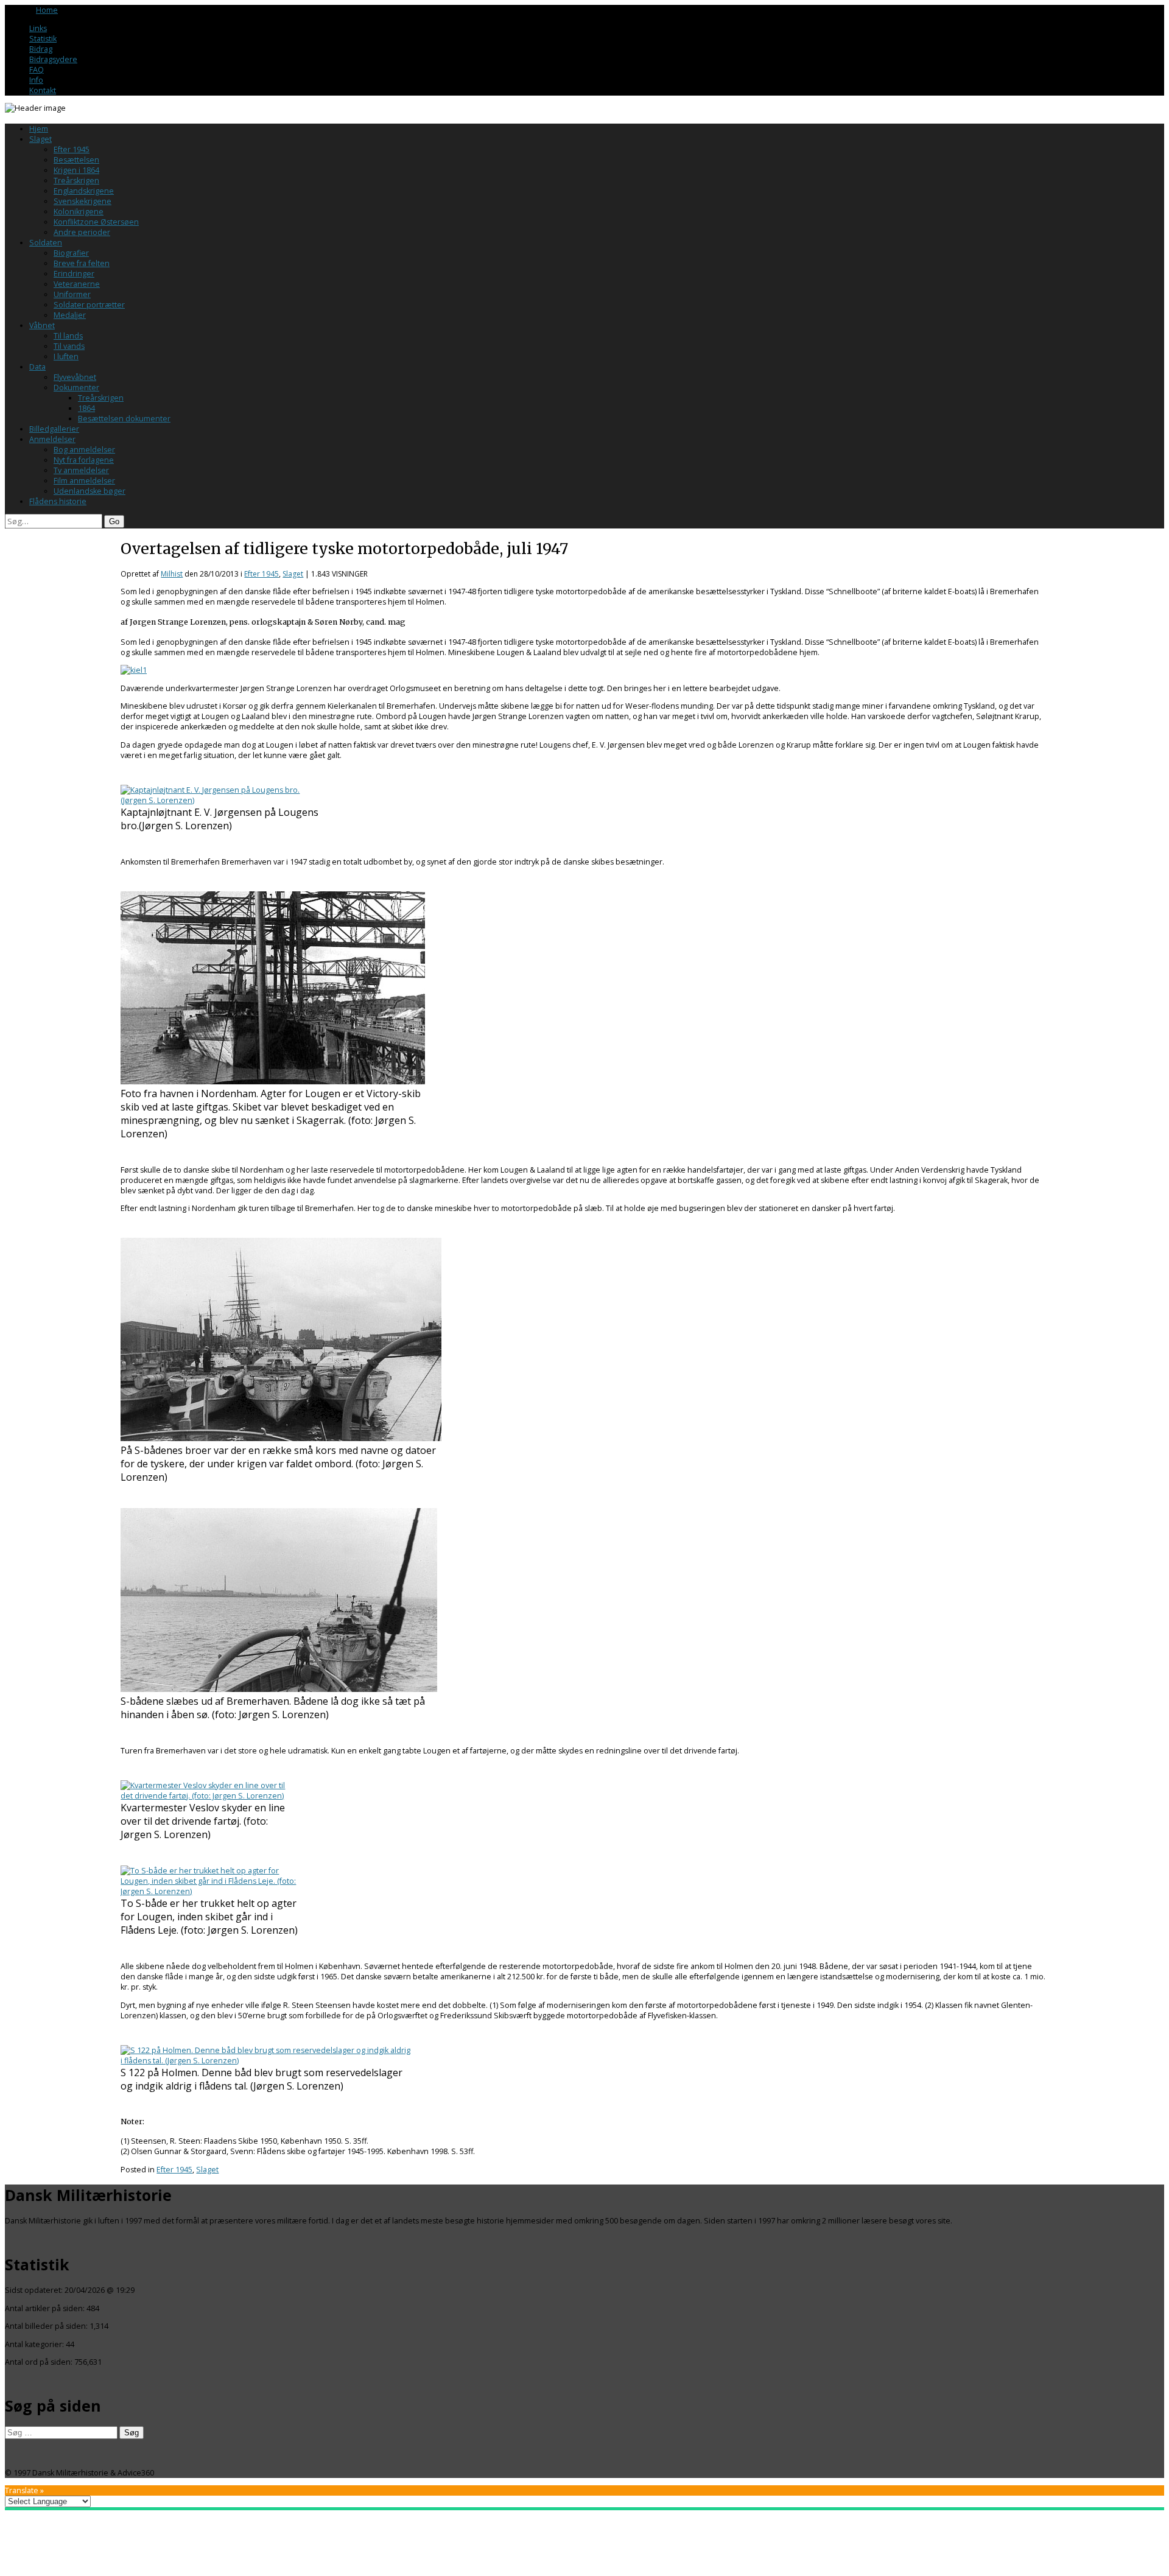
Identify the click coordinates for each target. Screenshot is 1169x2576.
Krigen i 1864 (76, 170)
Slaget (40, 139)
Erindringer (74, 274)
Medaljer (70, 315)
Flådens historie (58, 501)
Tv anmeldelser (81, 470)
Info (36, 80)
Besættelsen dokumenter (124, 419)
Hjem (39, 129)
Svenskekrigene (82, 201)
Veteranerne (77, 284)
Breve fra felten (82, 263)
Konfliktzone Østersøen (96, 222)
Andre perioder (82, 232)
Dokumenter (76, 388)
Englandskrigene (84, 191)
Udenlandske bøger (90, 491)
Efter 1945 (72, 149)
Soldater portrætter (89, 305)
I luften (66, 356)
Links (38, 28)
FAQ (37, 70)
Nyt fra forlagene (84, 460)
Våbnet (42, 325)
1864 (86, 408)
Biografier (71, 253)
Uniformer (72, 294)
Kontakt (43, 90)
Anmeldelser (52, 439)
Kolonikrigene (79, 212)
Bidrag (41, 49)
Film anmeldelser (84, 481)
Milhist (172, 574)
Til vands (69, 346)
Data (37, 367)
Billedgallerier (54, 429)
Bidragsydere (53, 59)
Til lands (68, 336)
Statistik (43, 39)
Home (47, 10)
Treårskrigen (76, 181)
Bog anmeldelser (84, 450)
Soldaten (46, 243)
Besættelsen (76, 160)
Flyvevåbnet (75, 377)
